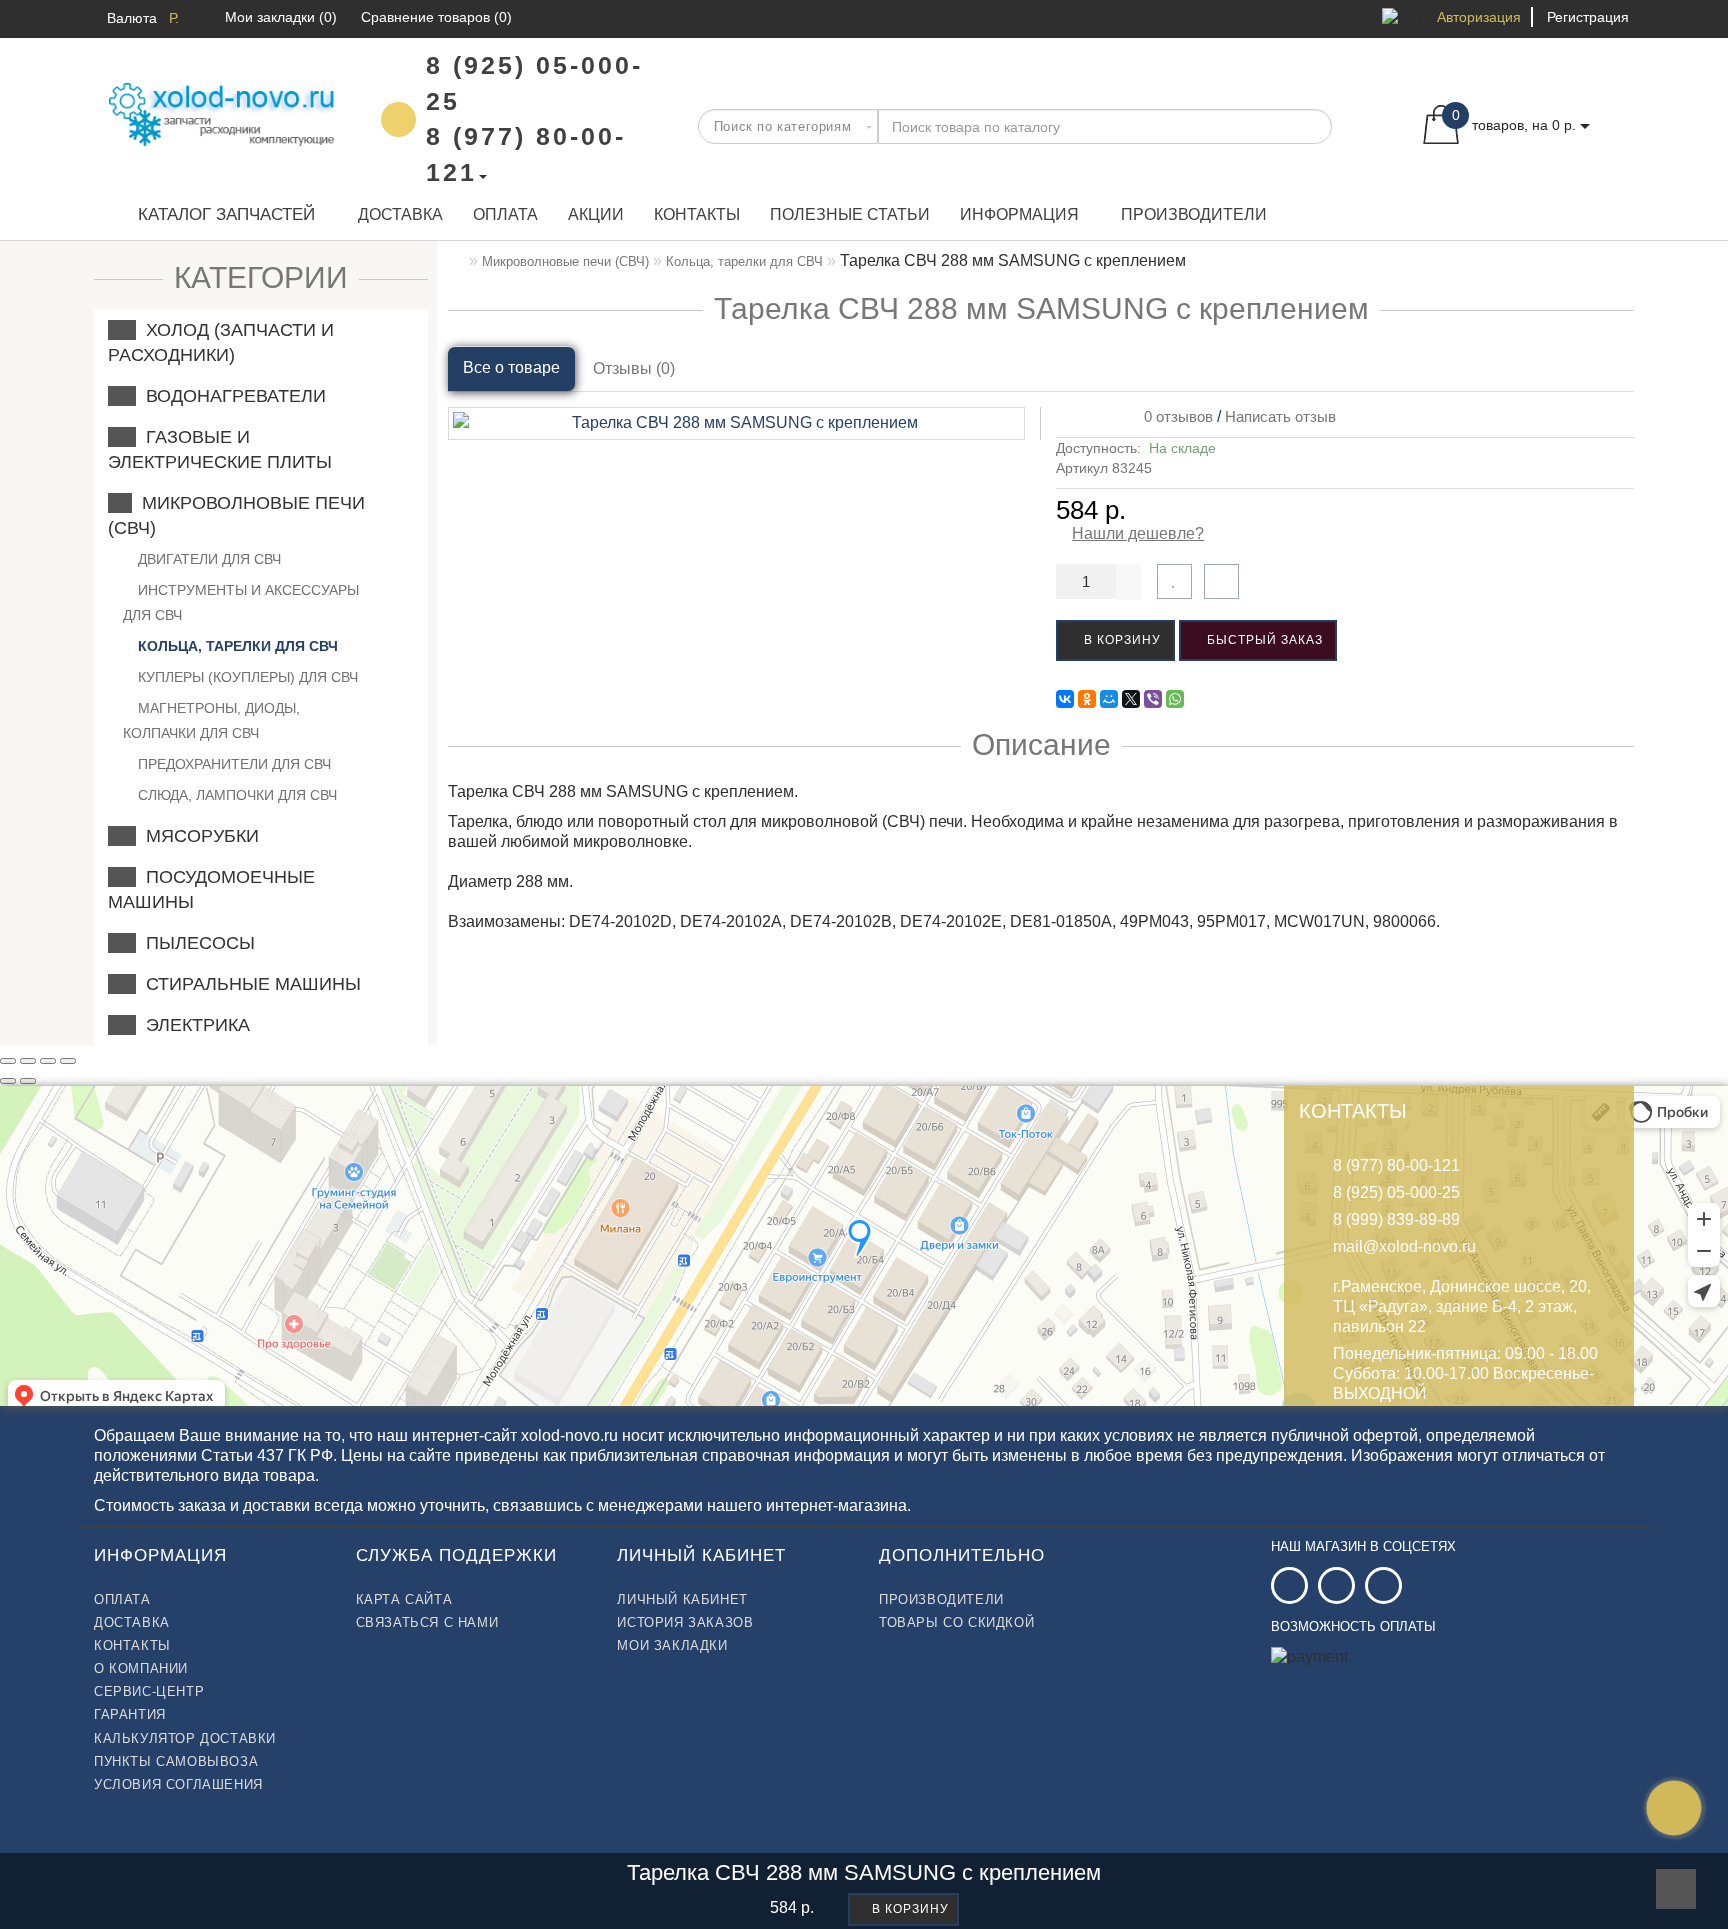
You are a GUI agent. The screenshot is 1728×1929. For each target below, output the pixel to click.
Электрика (193, 1025)
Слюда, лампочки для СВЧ (235, 795)
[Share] (28, 1061)
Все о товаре (511, 367)
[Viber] (1153, 699)
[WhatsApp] (1175, 699)
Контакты (697, 214)
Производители (1194, 214)
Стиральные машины (248, 984)
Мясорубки (197, 836)
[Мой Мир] (1109, 699)
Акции (596, 214)
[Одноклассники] (1087, 699)
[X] (1131, 699)
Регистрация (1588, 17)
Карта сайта (404, 1599)
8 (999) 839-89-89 (1396, 1219)
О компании (141, 1668)
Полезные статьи (850, 214)
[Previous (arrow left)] (8, 1081)
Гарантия (130, 1714)
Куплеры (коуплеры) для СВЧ (246, 677)
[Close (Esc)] (8, 1061)
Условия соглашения (178, 1784)
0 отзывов (1174, 416)
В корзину (1120, 640)
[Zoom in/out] (68, 1061)
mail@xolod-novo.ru (1404, 1246)
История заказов (685, 1622)
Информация (1019, 214)
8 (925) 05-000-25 (1396, 1192)
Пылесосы (195, 943)
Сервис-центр (149, 1691)
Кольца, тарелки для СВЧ (236, 646)
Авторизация (1479, 17)
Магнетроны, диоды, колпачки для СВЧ (211, 720)
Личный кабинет (682, 1599)
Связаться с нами (427, 1622)
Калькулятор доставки (185, 1738)
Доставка (400, 214)
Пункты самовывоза (176, 1761)
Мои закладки (672, 1645)
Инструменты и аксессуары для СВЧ (241, 602)
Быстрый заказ (1263, 640)
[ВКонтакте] (1065, 699)
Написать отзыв (1280, 416)
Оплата (505, 214)
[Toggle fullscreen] (48, 1061)
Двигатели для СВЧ (207, 559)
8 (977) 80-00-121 (1396, 1165)
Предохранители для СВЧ (232, 764)
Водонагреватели (231, 396)
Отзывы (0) (634, 368)
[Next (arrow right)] (28, 1081)
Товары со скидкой (956, 1622)
